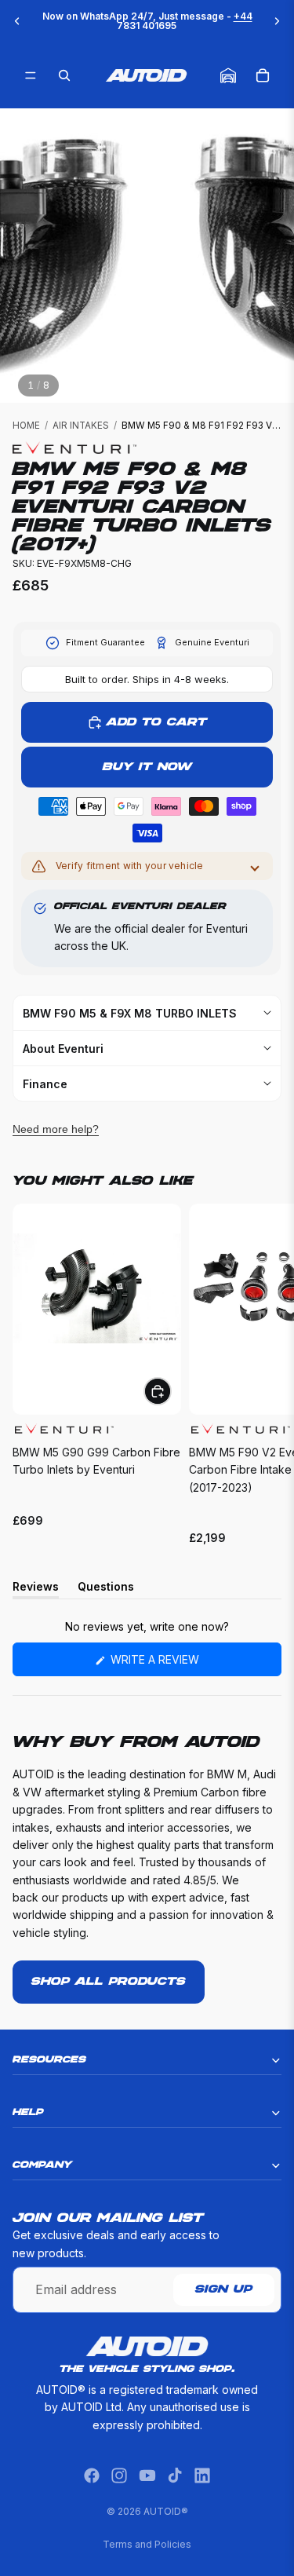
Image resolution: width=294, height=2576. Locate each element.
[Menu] (31, 75)
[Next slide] (277, 21)
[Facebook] (92, 2476)
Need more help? (56, 1129)
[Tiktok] (175, 2476)
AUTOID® (166, 2511)
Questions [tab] (106, 1589)
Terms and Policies (147, 2544)
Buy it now (147, 767)
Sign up (224, 2290)
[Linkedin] (202, 2476)
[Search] (64, 75)
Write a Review (180, 1664)
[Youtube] (147, 2476)
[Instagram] (119, 2476)
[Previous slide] (17, 21)
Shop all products (109, 1982)
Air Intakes (81, 426)
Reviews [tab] (36, 1589)
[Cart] (263, 75)
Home (26, 426)
